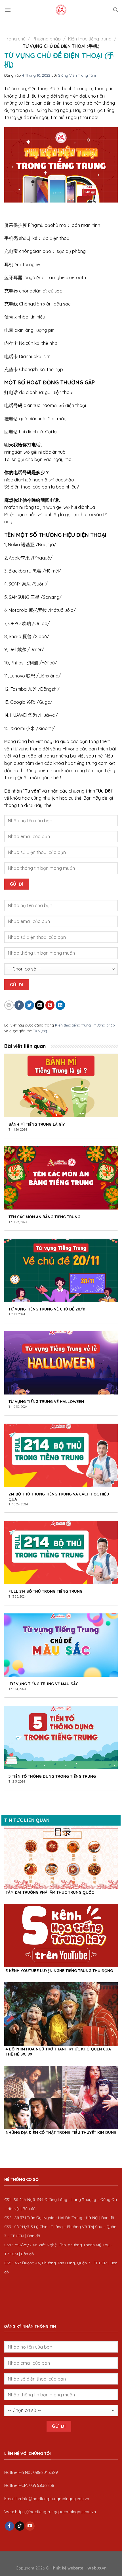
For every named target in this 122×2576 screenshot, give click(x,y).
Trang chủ (15, 39)
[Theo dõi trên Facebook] (10, 2526)
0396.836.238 (42, 2485)
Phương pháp (47, 39)
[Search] (115, 10)
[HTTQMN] (61, 10)
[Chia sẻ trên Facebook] (19, 1005)
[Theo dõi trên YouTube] (30, 2526)
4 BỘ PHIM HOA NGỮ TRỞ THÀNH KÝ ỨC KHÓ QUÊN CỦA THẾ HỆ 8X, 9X (58, 2051)
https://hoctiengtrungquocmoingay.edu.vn (55, 2512)
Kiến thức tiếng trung (90, 39)
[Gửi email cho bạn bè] (40, 1005)
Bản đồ (29, 2208)
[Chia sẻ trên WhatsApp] (9, 1005)
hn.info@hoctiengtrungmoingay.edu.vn (53, 2499)
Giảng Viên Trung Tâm (77, 75)
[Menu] (8, 10)
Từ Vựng (40, 1031)
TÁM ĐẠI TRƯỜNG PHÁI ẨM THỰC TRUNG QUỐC (50, 1892)
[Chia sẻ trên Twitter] (29, 1005)
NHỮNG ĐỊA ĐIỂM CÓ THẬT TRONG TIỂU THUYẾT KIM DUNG (61, 2132)
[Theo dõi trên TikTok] (20, 2526)
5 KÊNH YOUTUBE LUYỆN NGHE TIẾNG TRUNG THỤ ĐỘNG (59, 1971)
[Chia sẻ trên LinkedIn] (60, 1005)
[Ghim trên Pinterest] (50, 1005)
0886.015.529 (46, 2472)
